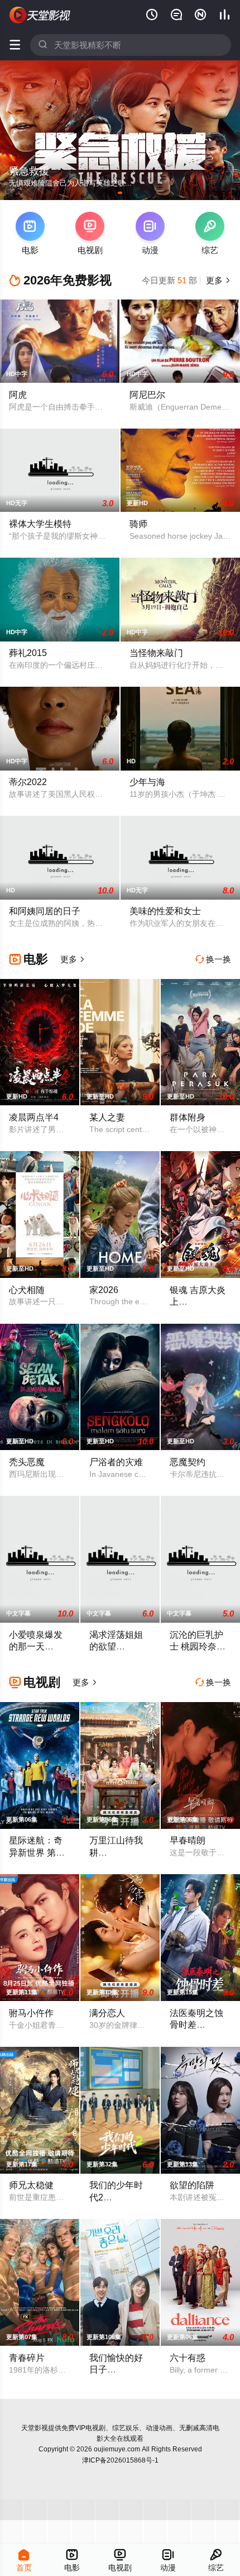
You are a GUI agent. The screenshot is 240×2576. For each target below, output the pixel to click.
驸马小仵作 (31, 2013)
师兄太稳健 (31, 2185)
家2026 (104, 1290)
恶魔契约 (188, 1462)
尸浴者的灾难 (116, 1462)
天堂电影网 (40, 15)
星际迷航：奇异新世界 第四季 (37, 1852)
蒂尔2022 (28, 782)
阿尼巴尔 (147, 395)
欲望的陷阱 (192, 2185)
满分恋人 (107, 2013)
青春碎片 (27, 2358)
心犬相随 (27, 1290)
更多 (217, 280)
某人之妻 (107, 1117)
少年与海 (147, 782)
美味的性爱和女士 (165, 911)
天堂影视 (35, 2428)
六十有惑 (188, 2358)
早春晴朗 (188, 1840)
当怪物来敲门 (156, 653)
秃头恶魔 (27, 1462)
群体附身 (188, 1117)
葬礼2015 (28, 653)
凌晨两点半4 (34, 1117)
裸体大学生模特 (40, 524)
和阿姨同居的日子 (45, 911)
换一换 (213, 959)
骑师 (138, 524)
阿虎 (18, 395)
